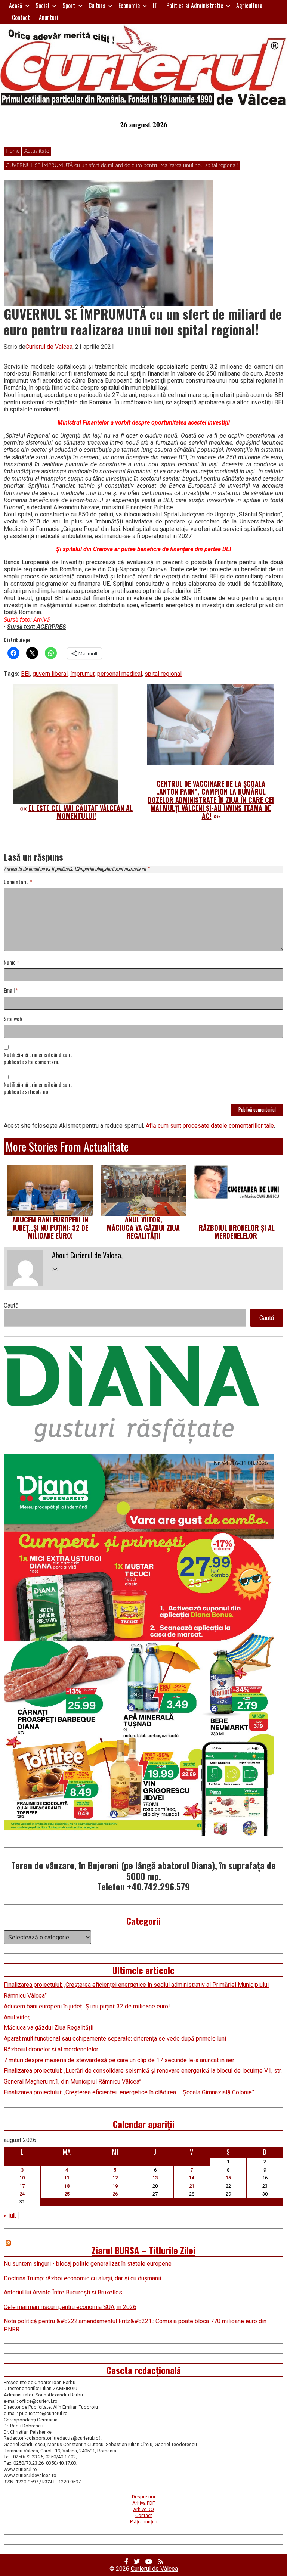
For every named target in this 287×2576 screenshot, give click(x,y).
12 (115, 2178)
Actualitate (37, 151)
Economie (129, 6)
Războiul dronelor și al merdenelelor (237, 1232)
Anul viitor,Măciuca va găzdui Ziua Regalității (143, 1228)
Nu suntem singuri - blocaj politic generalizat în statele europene (88, 2264)
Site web (13, 1019)
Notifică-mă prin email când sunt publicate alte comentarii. (38, 1059)
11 (67, 2178)
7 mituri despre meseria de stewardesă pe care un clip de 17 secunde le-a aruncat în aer (120, 2060)
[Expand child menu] (27, 6)
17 (22, 2186)
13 (155, 2178)
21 (192, 2186)
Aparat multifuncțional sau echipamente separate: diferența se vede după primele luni (115, 2039)
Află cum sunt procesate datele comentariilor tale (210, 1126)
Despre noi (143, 2497)
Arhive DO (143, 2509)
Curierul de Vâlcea (154, 2569)
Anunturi (49, 18)
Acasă (16, 6)
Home (13, 151)
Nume (11, 963)
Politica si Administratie (195, 6)
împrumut (82, 674)
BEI (25, 674)
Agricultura (249, 6)
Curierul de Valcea (49, 347)
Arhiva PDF (144, 2503)
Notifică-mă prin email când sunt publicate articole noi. (38, 1088)
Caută (11, 1306)
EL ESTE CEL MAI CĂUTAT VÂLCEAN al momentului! (81, 812)
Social (42, 6)
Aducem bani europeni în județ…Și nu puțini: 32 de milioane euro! (50, 1228)
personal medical (120, 674)
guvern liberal (50, 674)
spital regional (163, 674)
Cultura (97, 6)
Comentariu (18, 882)
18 (67, 2186)
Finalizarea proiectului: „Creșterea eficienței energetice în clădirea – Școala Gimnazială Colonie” (129, 2092)
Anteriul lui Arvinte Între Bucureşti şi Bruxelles (63, 2292)
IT (155, 6)
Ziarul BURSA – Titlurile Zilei (143, 2250)
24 (22, 2194)
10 (22, 2178)
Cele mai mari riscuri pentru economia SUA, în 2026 (70, 2307)
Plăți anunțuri (144, 2522)
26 (115, 2194)
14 (192, 2178)
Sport (69, 6)
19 (115, 2186)
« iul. (10, 2215)
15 (228, 2178)
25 (67, 2194)
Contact (21, 18)
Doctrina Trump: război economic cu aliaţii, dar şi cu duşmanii (82, 2278)
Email (11, 991)
